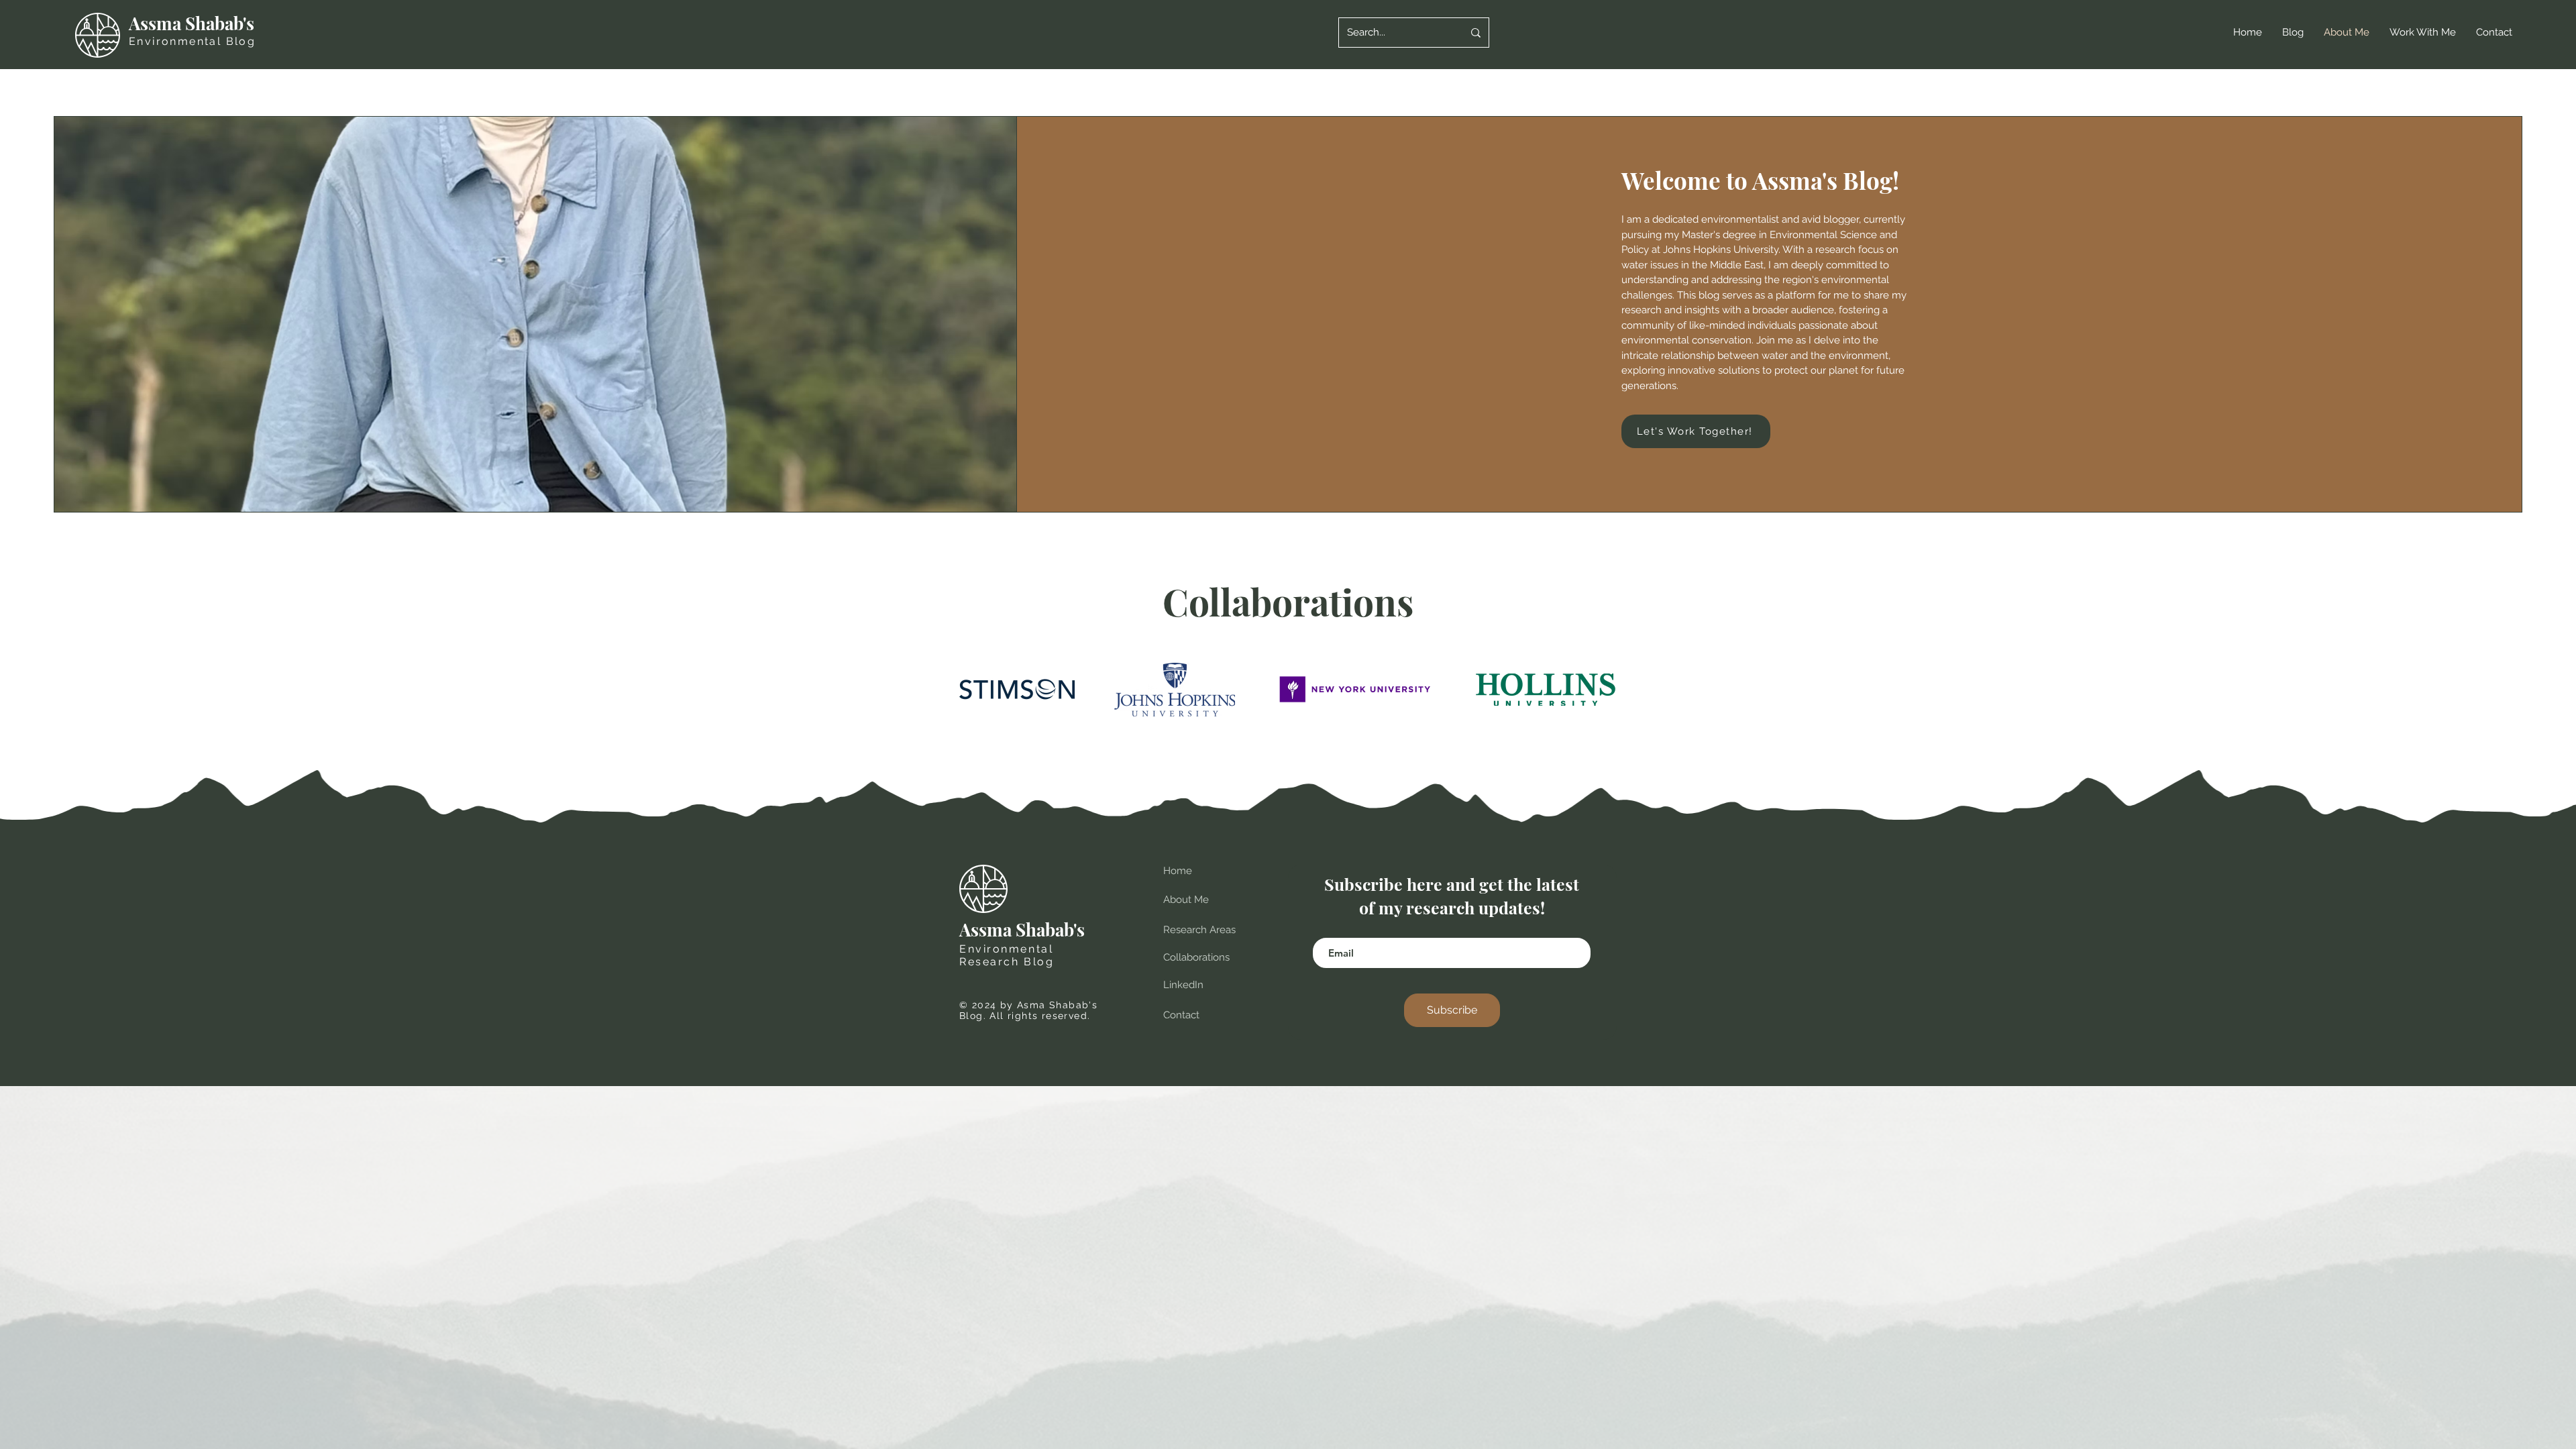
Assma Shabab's (194, 23)
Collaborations (1196, 957)
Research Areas (1199, 930)
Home (1178, 871)
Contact (1181, 1015)
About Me (1186, 900)
